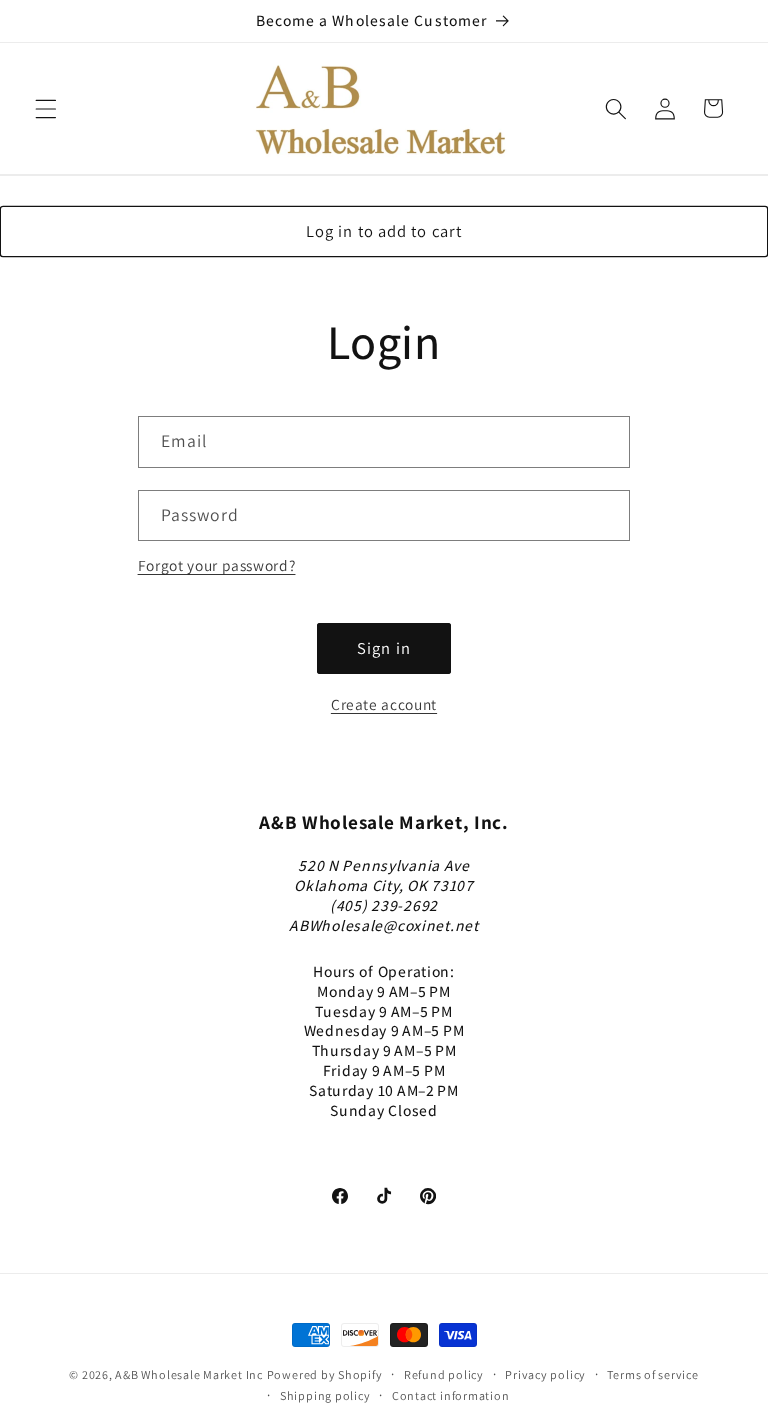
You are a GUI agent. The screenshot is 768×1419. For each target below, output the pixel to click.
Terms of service (652, 1374)
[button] (46, 108)
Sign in (384, 648)
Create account (384, 704)
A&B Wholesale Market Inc (188, 1374)
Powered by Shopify (325, 1374)
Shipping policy (325, 1395)
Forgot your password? (217, 565)
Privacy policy (545, 1374)
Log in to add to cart (384, 231)
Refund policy (444, 1374)
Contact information (451, 1395)
